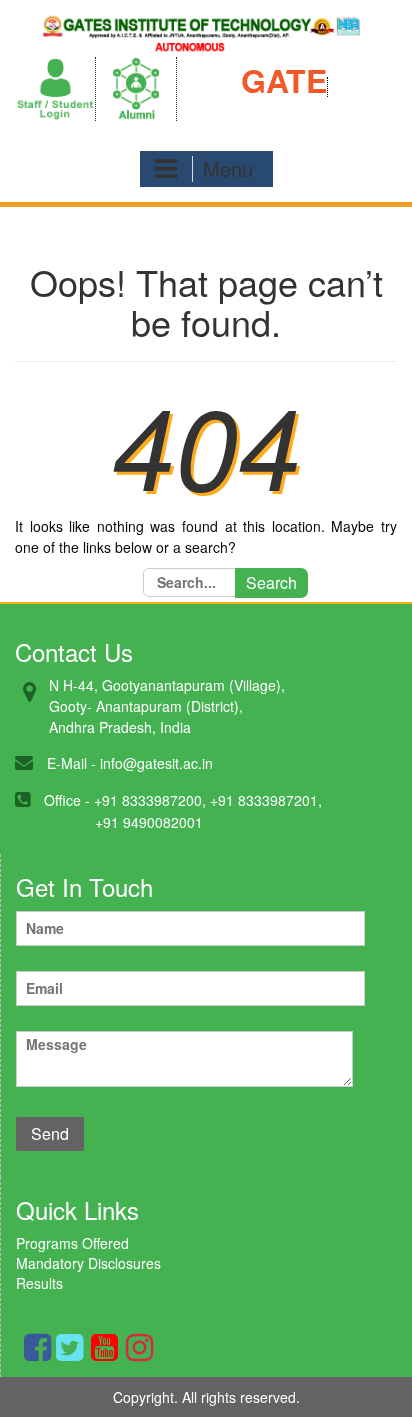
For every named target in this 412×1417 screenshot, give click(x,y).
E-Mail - (71, 763)
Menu (228, 168)
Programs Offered (72, 1243)
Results (39, 1283)
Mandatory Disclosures (88, 1263)
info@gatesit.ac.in (156, 763)
